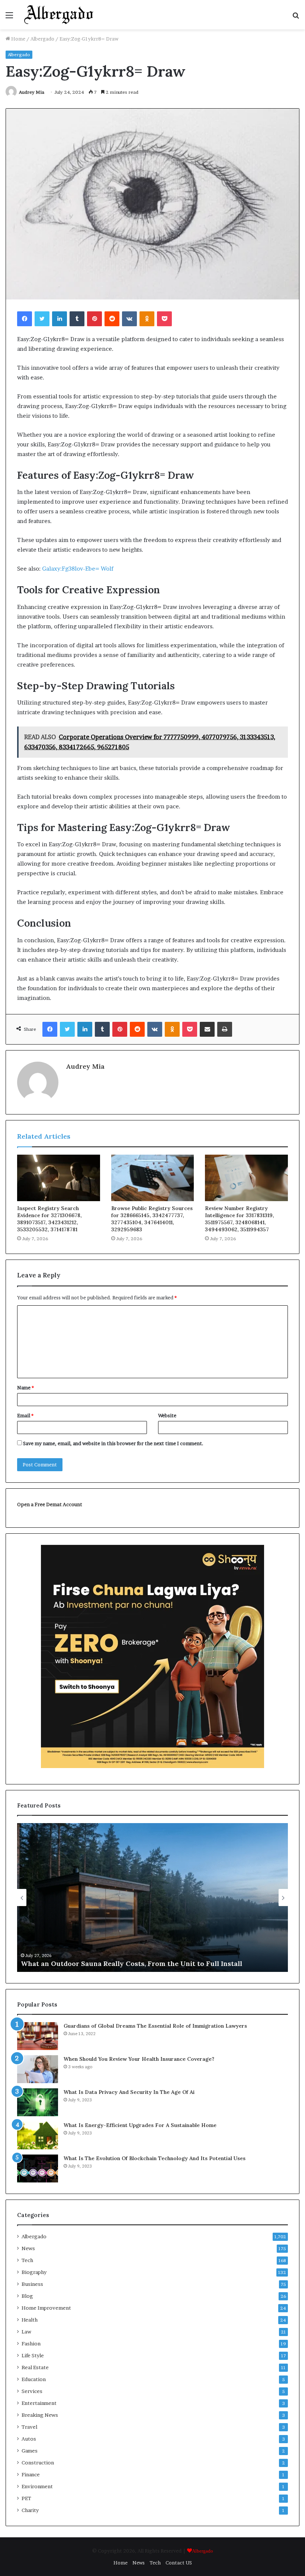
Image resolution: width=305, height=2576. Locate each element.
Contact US (179, 2563)
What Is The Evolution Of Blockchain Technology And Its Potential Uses (155, 2158)
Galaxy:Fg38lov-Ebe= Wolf (78, 569)
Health (30, 2320)
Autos (29, 2439)
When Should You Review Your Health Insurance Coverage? (139, 2059)
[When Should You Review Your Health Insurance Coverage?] (38, 2069)
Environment (37, 2486)
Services (32, 2391)
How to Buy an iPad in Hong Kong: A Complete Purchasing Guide (141, 1964)
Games (30, 2451)
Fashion (31, 2344)
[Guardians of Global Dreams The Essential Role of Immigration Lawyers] (38, 2036)
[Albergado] (59, 15)
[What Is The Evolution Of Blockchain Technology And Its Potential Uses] (38, 2168)
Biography (34, 2272)
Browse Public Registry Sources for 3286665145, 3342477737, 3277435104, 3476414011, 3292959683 (152, 1219)
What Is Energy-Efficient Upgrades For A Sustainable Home (140, 2125)
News (28, 2248)
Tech (27, 2260)
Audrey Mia (32, 92)
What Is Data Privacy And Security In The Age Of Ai (129, 2092)
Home (18, 39)
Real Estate (35, 2367)
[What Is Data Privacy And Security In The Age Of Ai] (38, 2102)
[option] (165, 1897)
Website (167, 1415)
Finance (31, 2474)
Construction (38, 2463)
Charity (30, 2510)
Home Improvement (46, 2308)
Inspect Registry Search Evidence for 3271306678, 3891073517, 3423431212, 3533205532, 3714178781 (49, 1219)
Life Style (33, 2355)
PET (26, 2498)
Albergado (42, 39)
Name (25, 1388)
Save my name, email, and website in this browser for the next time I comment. (113, 1443)
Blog (27, 2296)
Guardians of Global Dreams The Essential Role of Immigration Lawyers (155, 2026)
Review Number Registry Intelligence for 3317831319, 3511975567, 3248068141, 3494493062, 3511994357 (240, 1219)
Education (34, 2379)
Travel (29, 2427)
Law (26, 2332)
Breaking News (40, 2415)
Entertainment (39, 2403)
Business (32, 2284)
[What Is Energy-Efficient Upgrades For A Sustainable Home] (38, 2135)
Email (25, 1415)
